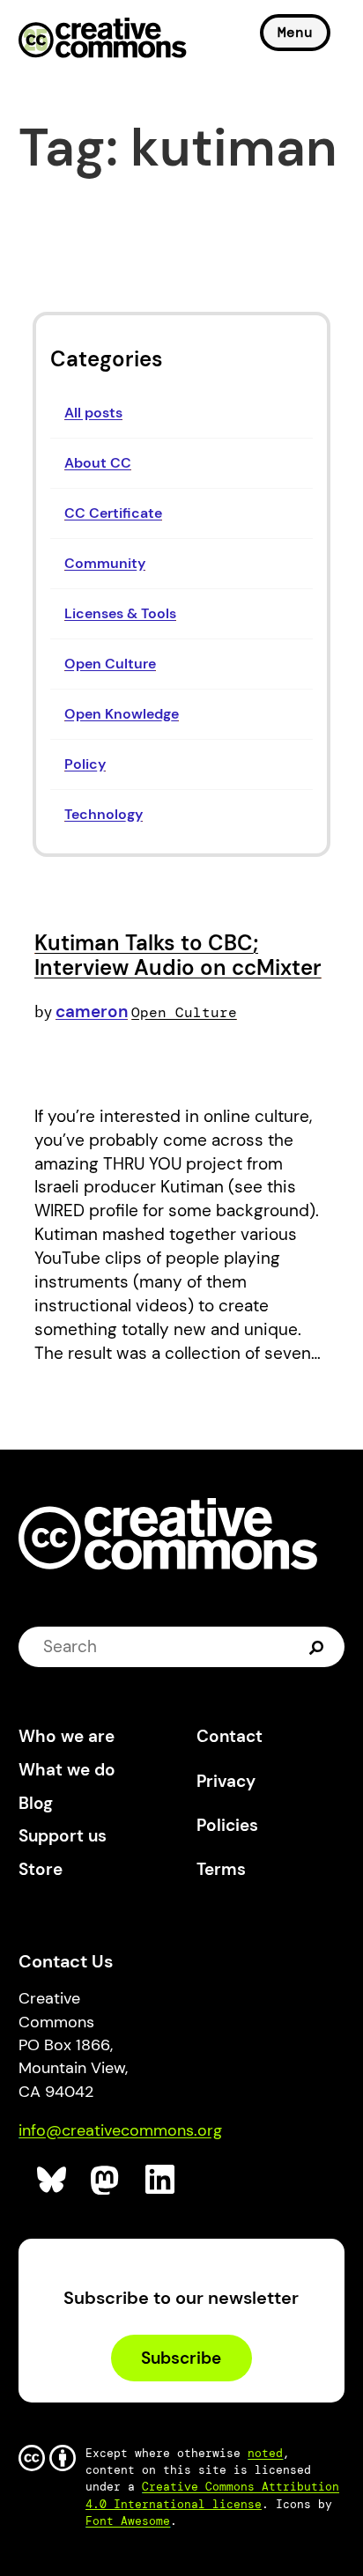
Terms (221, 1869)
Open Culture (110, 664)
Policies (227, 1825)
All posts (93, 413)
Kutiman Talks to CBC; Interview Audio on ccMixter (178, 955)
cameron (92, 1011)
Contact (230, 1736)
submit (319, 1647)
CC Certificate (113, 513)
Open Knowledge (122, 714)
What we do (67, 1770)
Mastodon (106, 2180)
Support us (63, 1836)
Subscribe (181, 2358)
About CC (98, 463)
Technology (104, 814)
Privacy (226, 1781)
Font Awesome (128, 2521)
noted (265, 2453)
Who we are (67, 1736)
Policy (85, 764)
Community (105, 563)
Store (41, 1869)
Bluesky (52, 2180)
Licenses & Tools (120, 613)
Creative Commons (103, 40)
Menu (295, 32)
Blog (36, 1803)
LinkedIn (161, 2180)
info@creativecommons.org (120, 2130)
